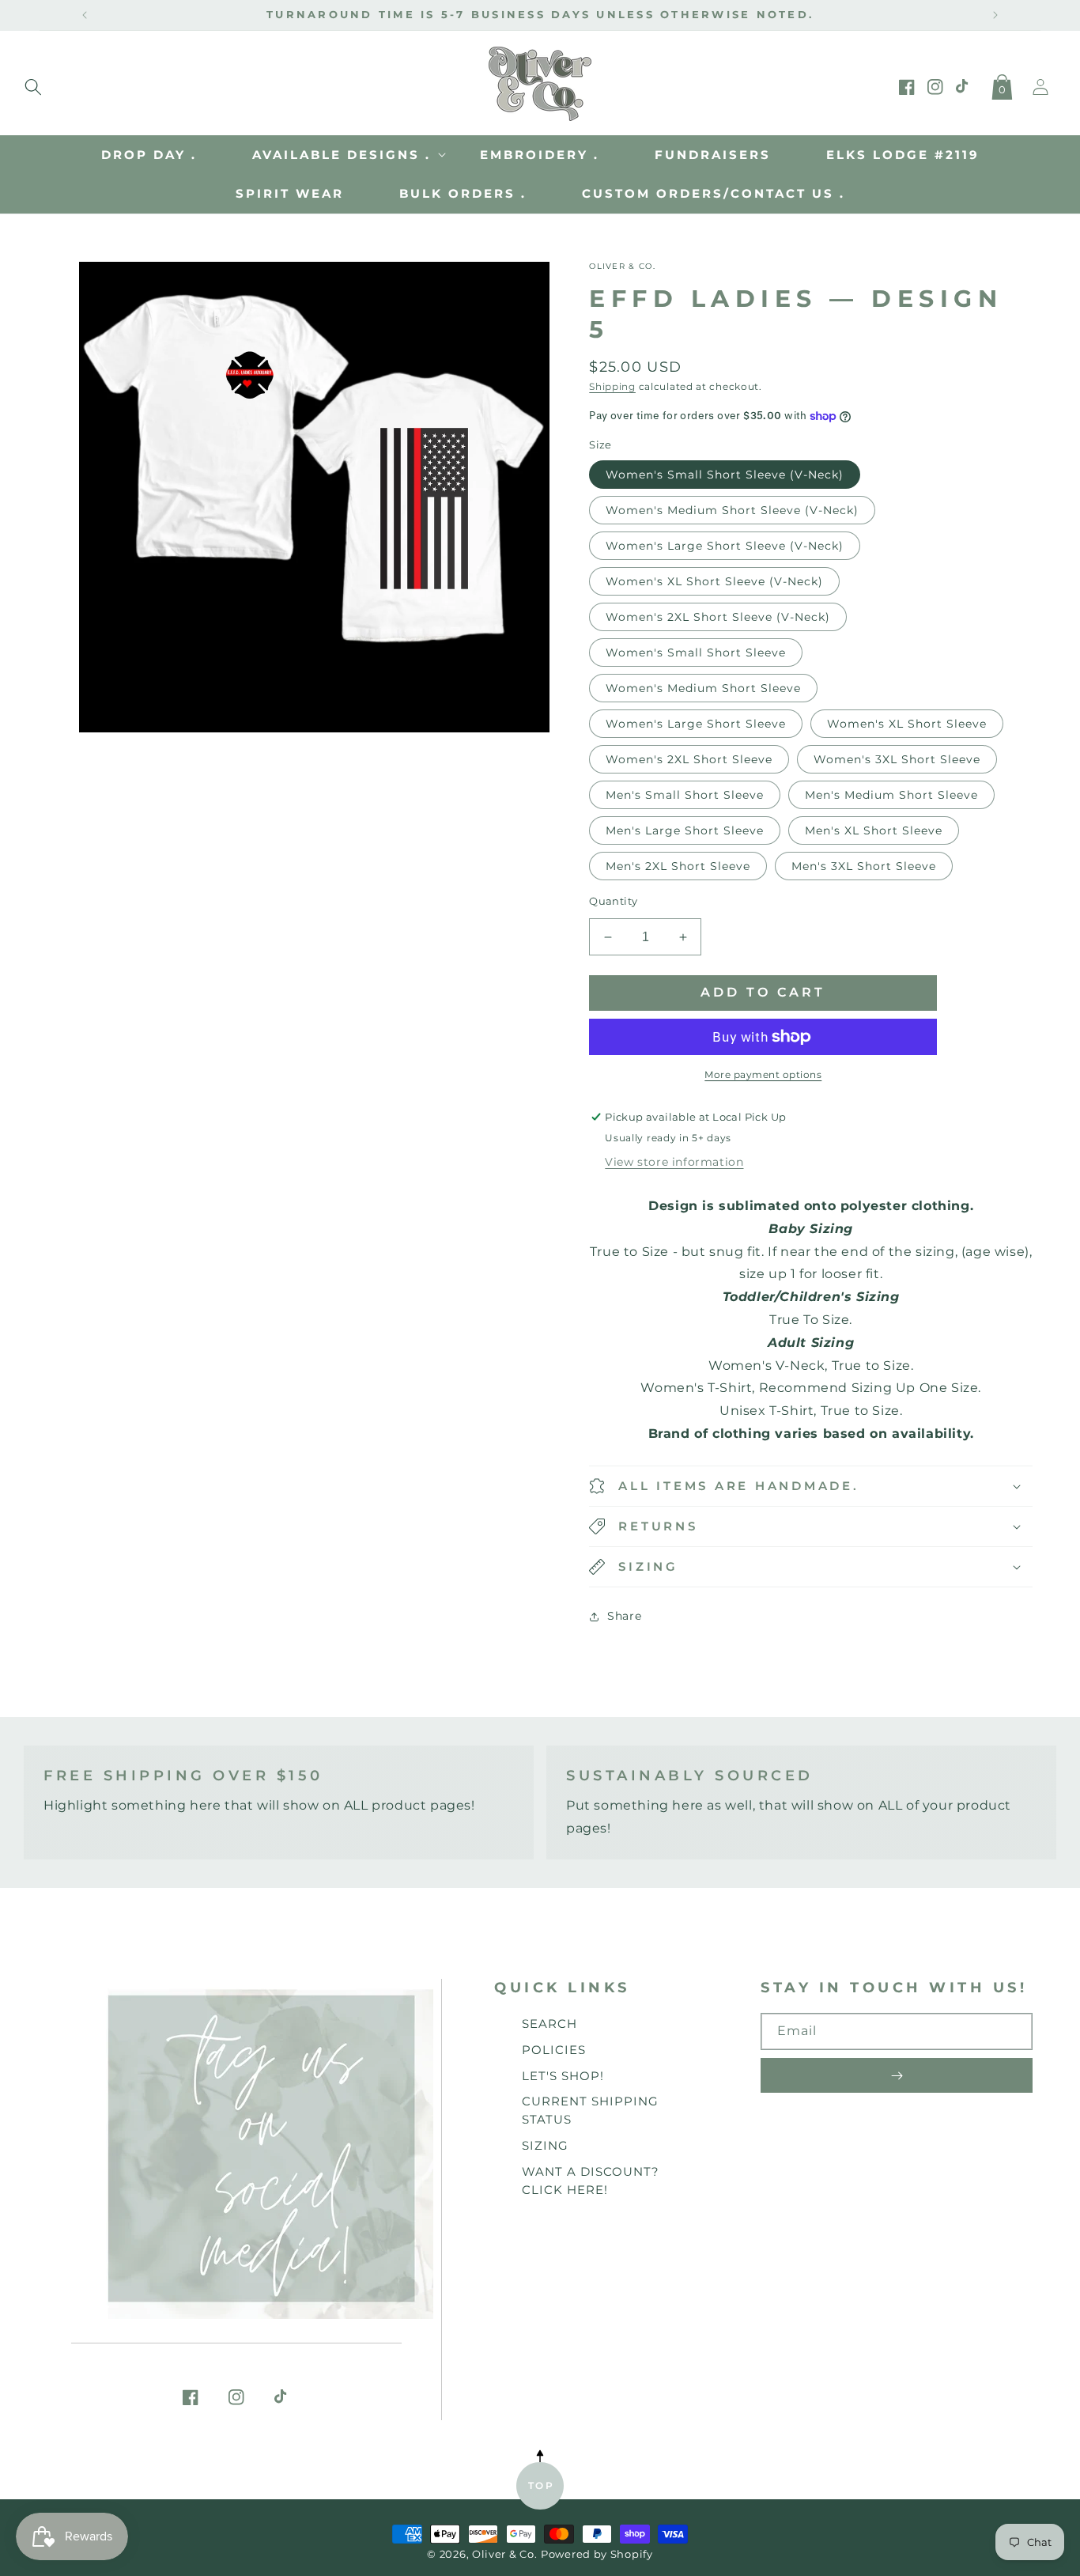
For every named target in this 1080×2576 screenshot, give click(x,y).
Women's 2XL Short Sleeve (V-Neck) (718, 617)
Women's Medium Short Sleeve (703, 688)
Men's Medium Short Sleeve (891, 795)
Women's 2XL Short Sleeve (689, 759)
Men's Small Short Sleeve (685, 795)
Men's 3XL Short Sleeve (864, 866)
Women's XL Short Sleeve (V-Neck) (714, 581)
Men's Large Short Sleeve (685, 830)
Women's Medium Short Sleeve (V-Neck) (732, 510)
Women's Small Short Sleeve (696, 653)
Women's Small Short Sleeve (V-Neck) (725, 475)
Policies (554, 2050)
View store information (674, 1162)
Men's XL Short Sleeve (874, 830)
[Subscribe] (897, 2075)
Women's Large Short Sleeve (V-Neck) (725, 546)
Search (549, 2024)
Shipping (612, 386)
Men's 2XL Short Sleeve (678, 866)
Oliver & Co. (504, 2554)
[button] (33, 84)
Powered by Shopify (597, 2554)
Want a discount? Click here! (591, 2181)
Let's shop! (563, 2076)
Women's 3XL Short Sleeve (897, 759)
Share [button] (624, 1616)
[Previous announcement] (85, 15)
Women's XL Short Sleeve (907, 724)
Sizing (545, 2145)
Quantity (613, 901)
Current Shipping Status (590, 2110)
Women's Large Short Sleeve (696, 724)
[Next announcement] (995, 15)
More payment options (763, 1074)
